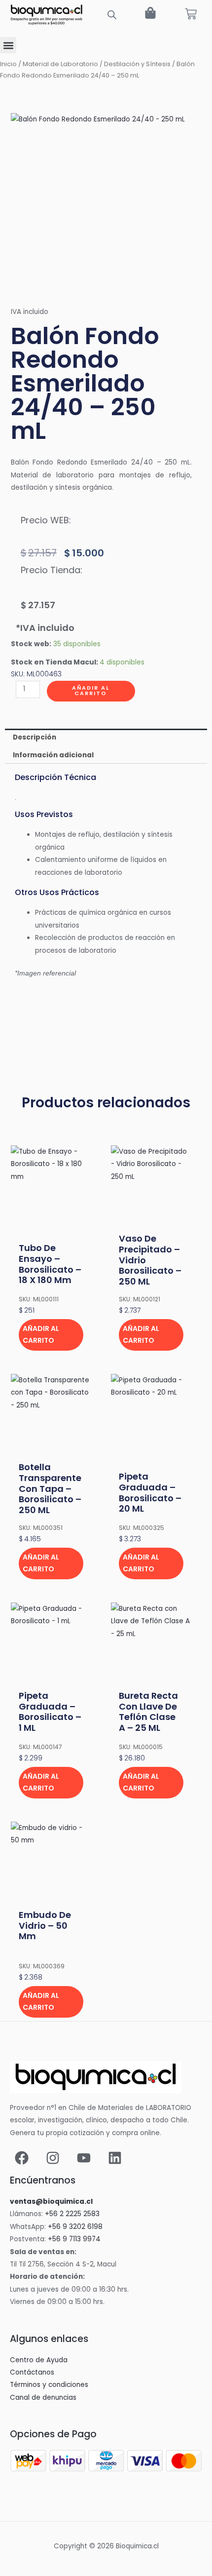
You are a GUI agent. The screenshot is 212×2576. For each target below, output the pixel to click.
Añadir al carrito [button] (41, 1334)
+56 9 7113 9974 (74, 2239)
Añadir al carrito (91, 691)
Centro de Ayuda (39, 2360)
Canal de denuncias (43, 2398)
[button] (8, 45)
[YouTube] (84, 2158)
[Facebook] (22, 2158)
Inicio (8, 64)
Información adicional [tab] (53, 755)
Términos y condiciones (49, 2385)
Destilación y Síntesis (137, 64)
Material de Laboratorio (60, 64)
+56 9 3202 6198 (75, 2227)
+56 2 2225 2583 (72, 2214)
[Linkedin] (115, 2158)
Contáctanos (32, 2372)
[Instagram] (53, 2158)
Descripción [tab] (35, 737)
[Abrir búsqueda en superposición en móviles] (112, 15)
